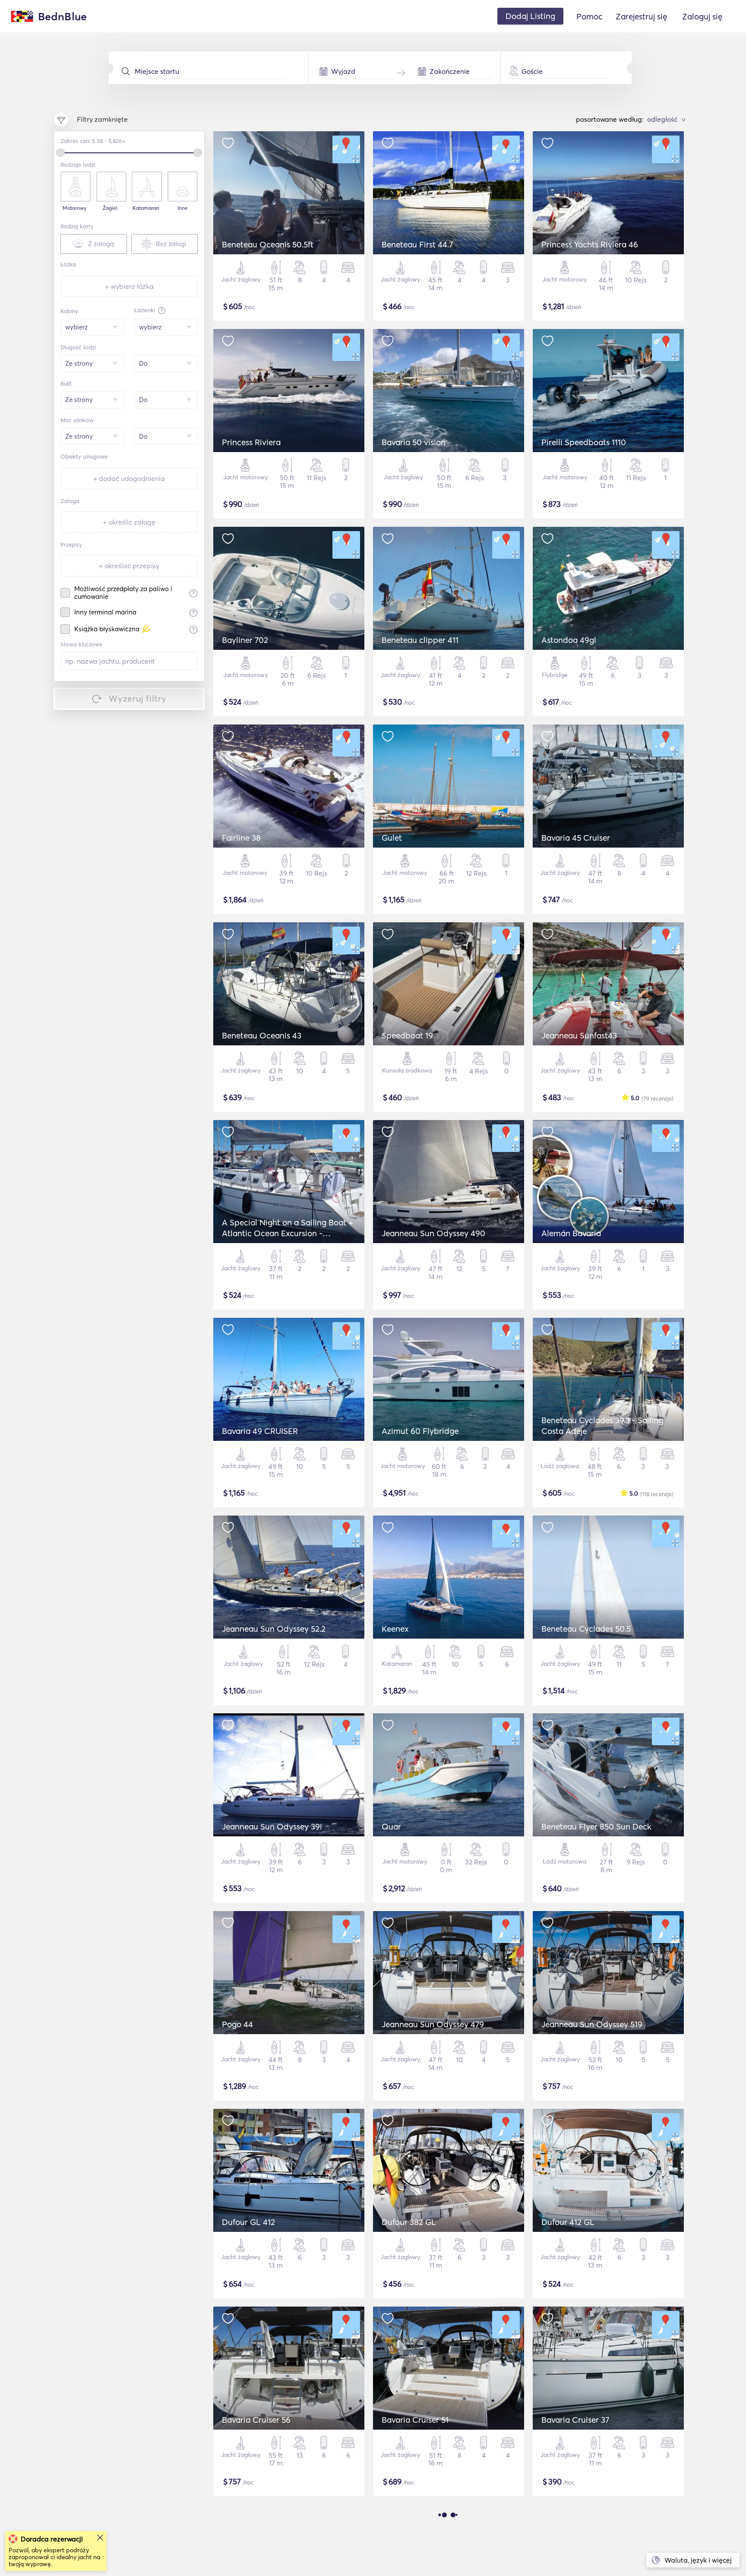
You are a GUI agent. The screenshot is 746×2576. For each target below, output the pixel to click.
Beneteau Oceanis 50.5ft (268, 244)
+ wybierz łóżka (129, 286)
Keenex (395, 1629)
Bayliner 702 (245, 640)
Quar (391, 1826)
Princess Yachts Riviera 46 (590, 244)
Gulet (392, 838)
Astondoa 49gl (569, 640)
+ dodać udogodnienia (129, 478)
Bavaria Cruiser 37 (575, 2420)
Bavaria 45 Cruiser (576, 838)
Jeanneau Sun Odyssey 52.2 (274, 1629)
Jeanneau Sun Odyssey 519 (592, 2024)
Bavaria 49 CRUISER (260, 1431)
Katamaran (146, 208)
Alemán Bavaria (571, 1233)
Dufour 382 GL (409, 2222)
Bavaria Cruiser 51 (415, 2420)
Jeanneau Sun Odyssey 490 (433, 1233)
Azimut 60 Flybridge (420, 1431)
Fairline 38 (241, 838)
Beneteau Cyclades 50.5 (586, 1629)
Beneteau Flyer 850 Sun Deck (596, 1826)
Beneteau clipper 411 (420, 640)
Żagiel (110, 208)
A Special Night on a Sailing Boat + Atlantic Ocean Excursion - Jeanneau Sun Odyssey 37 (288, 1233)
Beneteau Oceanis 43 (262, 1035)
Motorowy (74, 208)
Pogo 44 (237, 2024)
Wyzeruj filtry (138, 698)
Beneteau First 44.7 (417, 244)
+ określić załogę (129, 522)
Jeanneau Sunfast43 (579, 1035)
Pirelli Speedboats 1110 (584, 442)
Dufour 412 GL (568, 2222)
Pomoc (590, 16)
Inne (183, 208)
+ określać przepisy (129, 566)
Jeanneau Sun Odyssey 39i (272, 1826)
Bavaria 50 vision (414, 442)
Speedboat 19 (407, 1035)
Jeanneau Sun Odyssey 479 (433, 2024)
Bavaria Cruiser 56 (256, 2420)
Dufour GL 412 (248, 2222)
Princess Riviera (251, 442)
